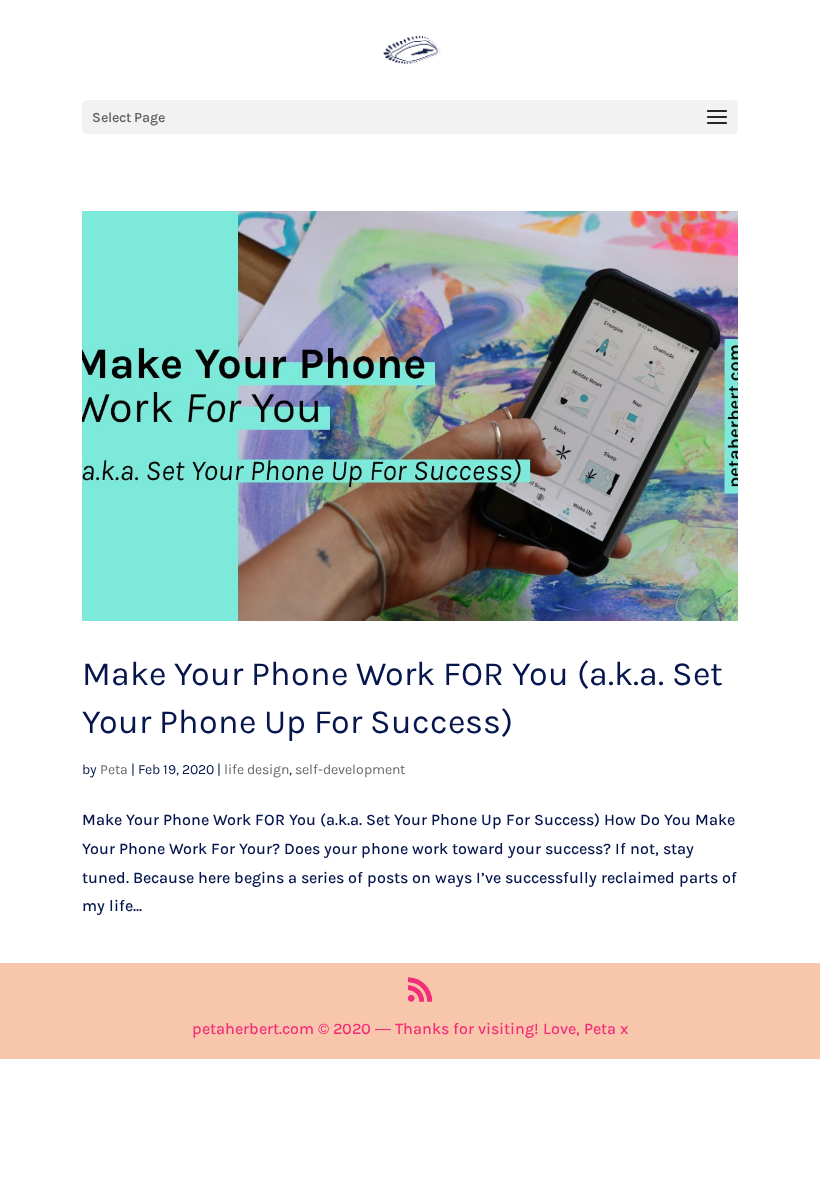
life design (256, 769)
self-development (350, 769)
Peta (114, 769)
